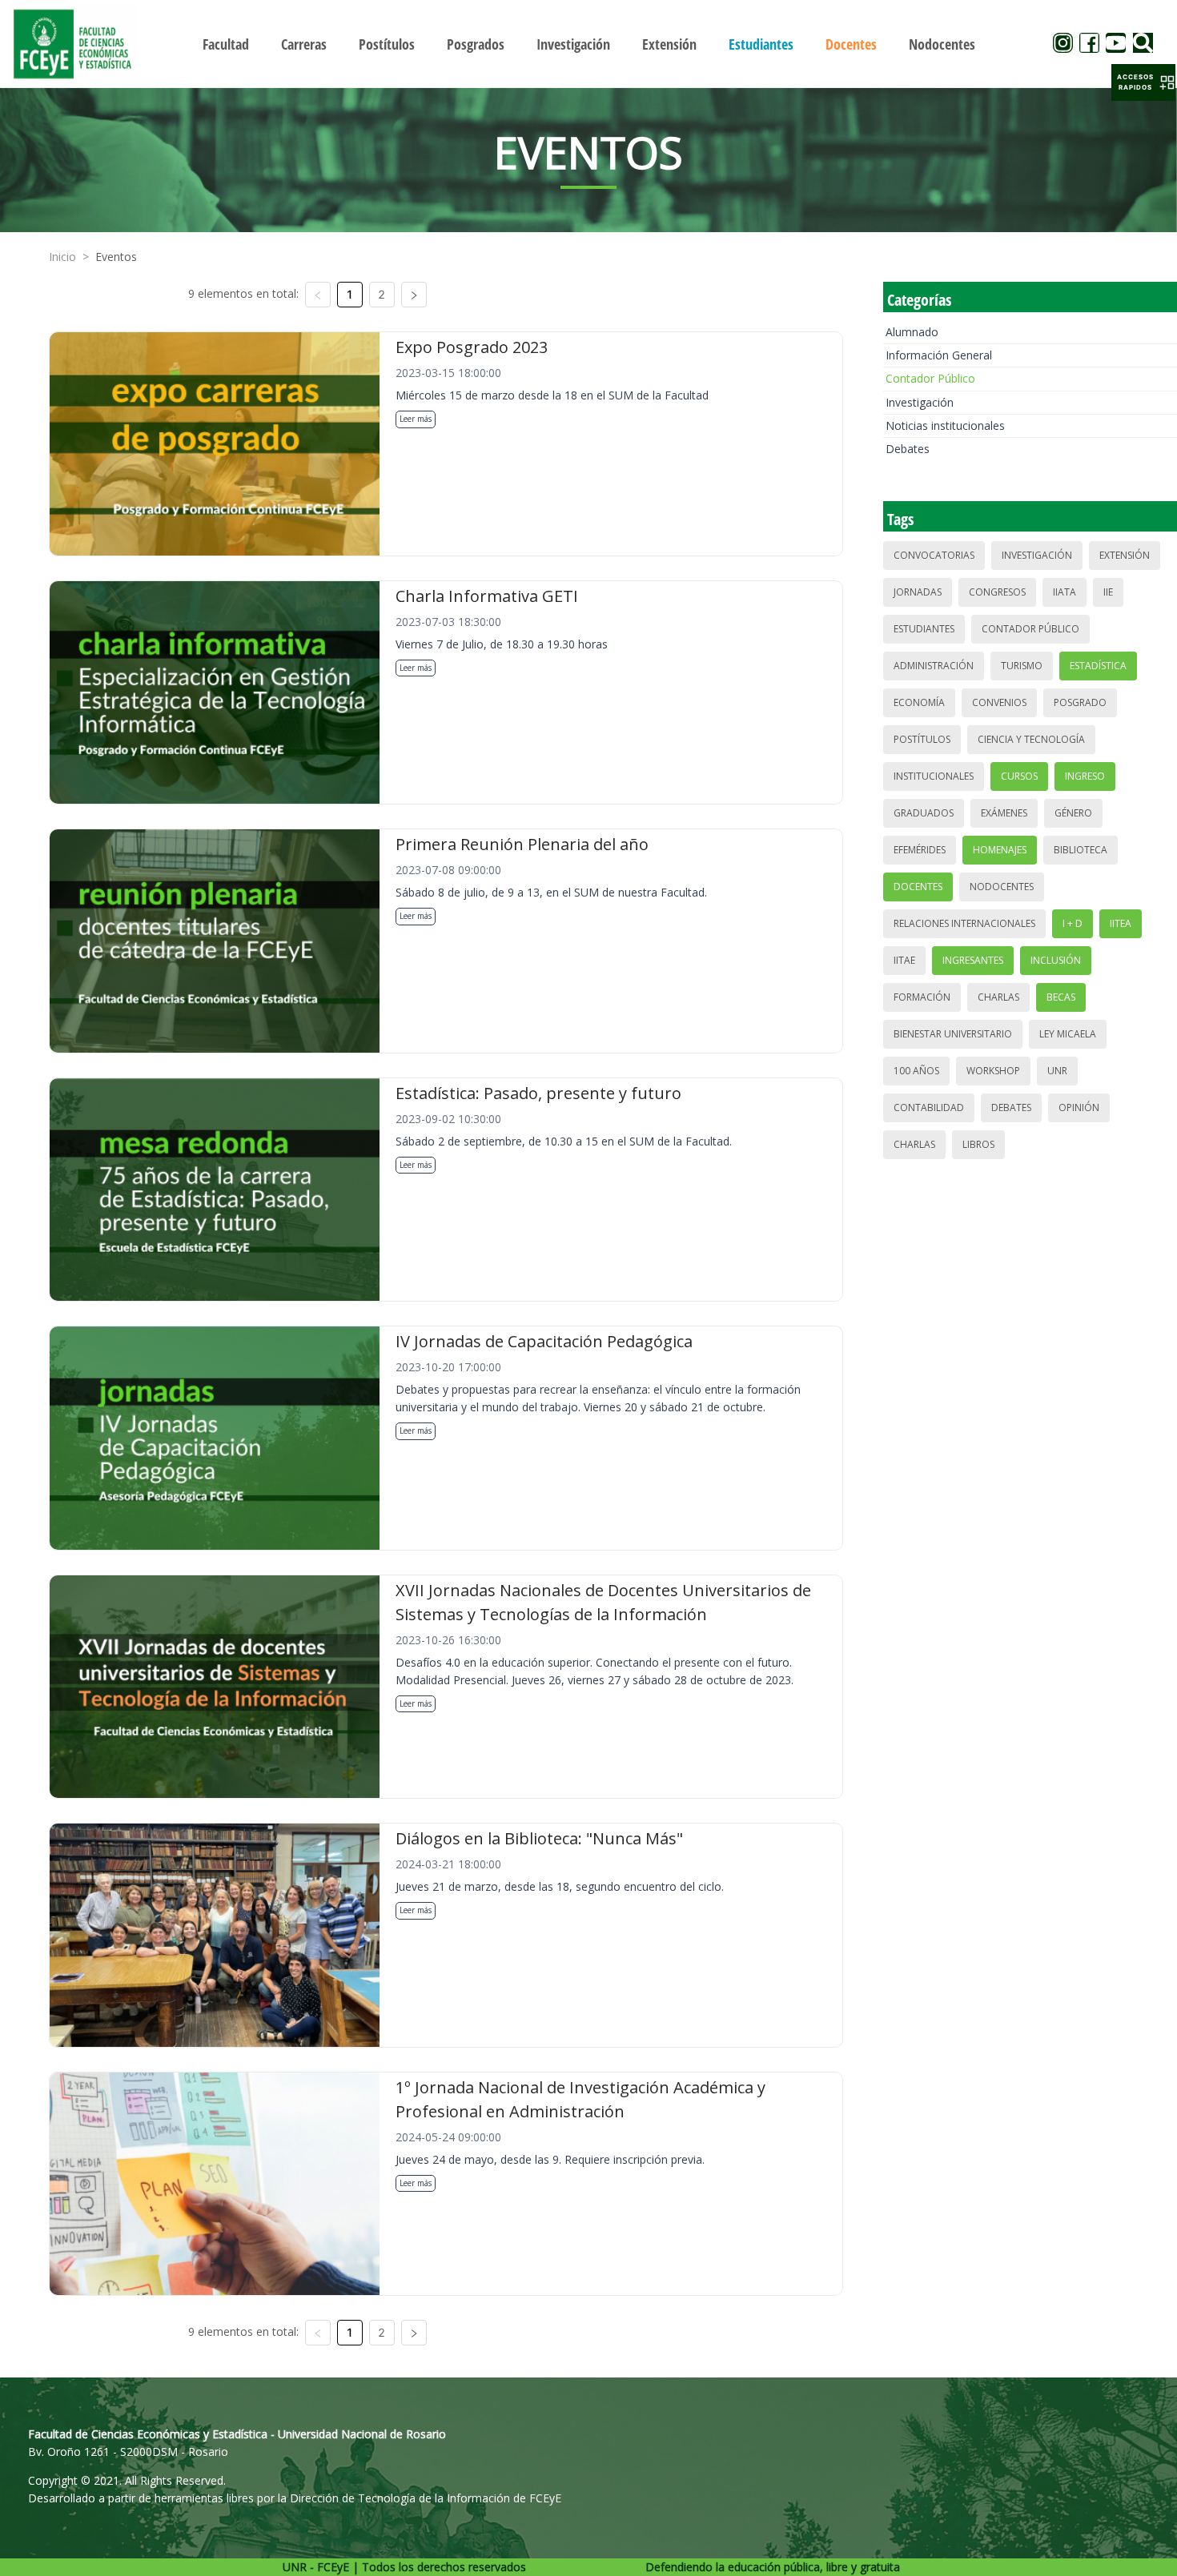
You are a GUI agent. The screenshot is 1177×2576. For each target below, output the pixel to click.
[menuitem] (226, 44)
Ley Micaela (1068, 1034)
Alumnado (912, 332)
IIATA (1065, 592)
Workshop (993, 1071)
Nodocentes (1002, 887)
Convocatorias (934, 555)
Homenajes (1000, 850)
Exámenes (1004, 813)
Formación (922, 997)
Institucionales (934, 776)
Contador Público (930, 378)
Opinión (1079, 1107)
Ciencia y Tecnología (1031, 739)
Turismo (1022, 666)
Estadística (1098, 666)
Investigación (920, 402)
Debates (908, 449)
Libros (978, 1144)
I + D (1073, 923)
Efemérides (920, 850)
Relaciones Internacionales (964, 923)
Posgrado (1080, 702)
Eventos (116, 257)
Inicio (62, 257)
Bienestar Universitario (953, 1034)
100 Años (916, 1071)
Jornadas (918, 592)
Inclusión (1056, 960)
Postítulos (922, 739)
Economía (919, 702)
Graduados (924, 813)
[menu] (589, 44)
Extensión (1125, 555)
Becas (1061, 997)
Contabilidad (929, 1107)
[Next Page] (414, 295)
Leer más (416, 419)
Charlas (998, 997)
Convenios (999, 702)
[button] (1143, 82)
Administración (934, 666)
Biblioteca (1081, 850)
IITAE (904, 960)
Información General (939, 355)
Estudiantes (924, 629)
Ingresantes (973, 960)
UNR (1057, 1071)
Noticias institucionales (945, 425)
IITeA (1121, 923)
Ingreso (1085, 776)
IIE (1108, 592)
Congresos (997, 592)
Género (1073, 813)
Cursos (1019, 776)
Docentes (918, 887)
